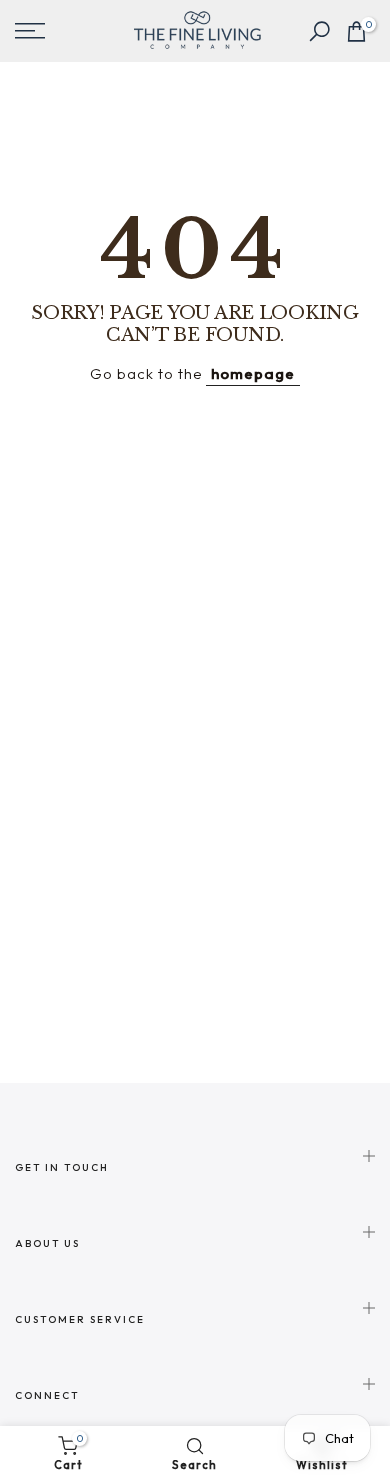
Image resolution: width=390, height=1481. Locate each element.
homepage (253, 373)
